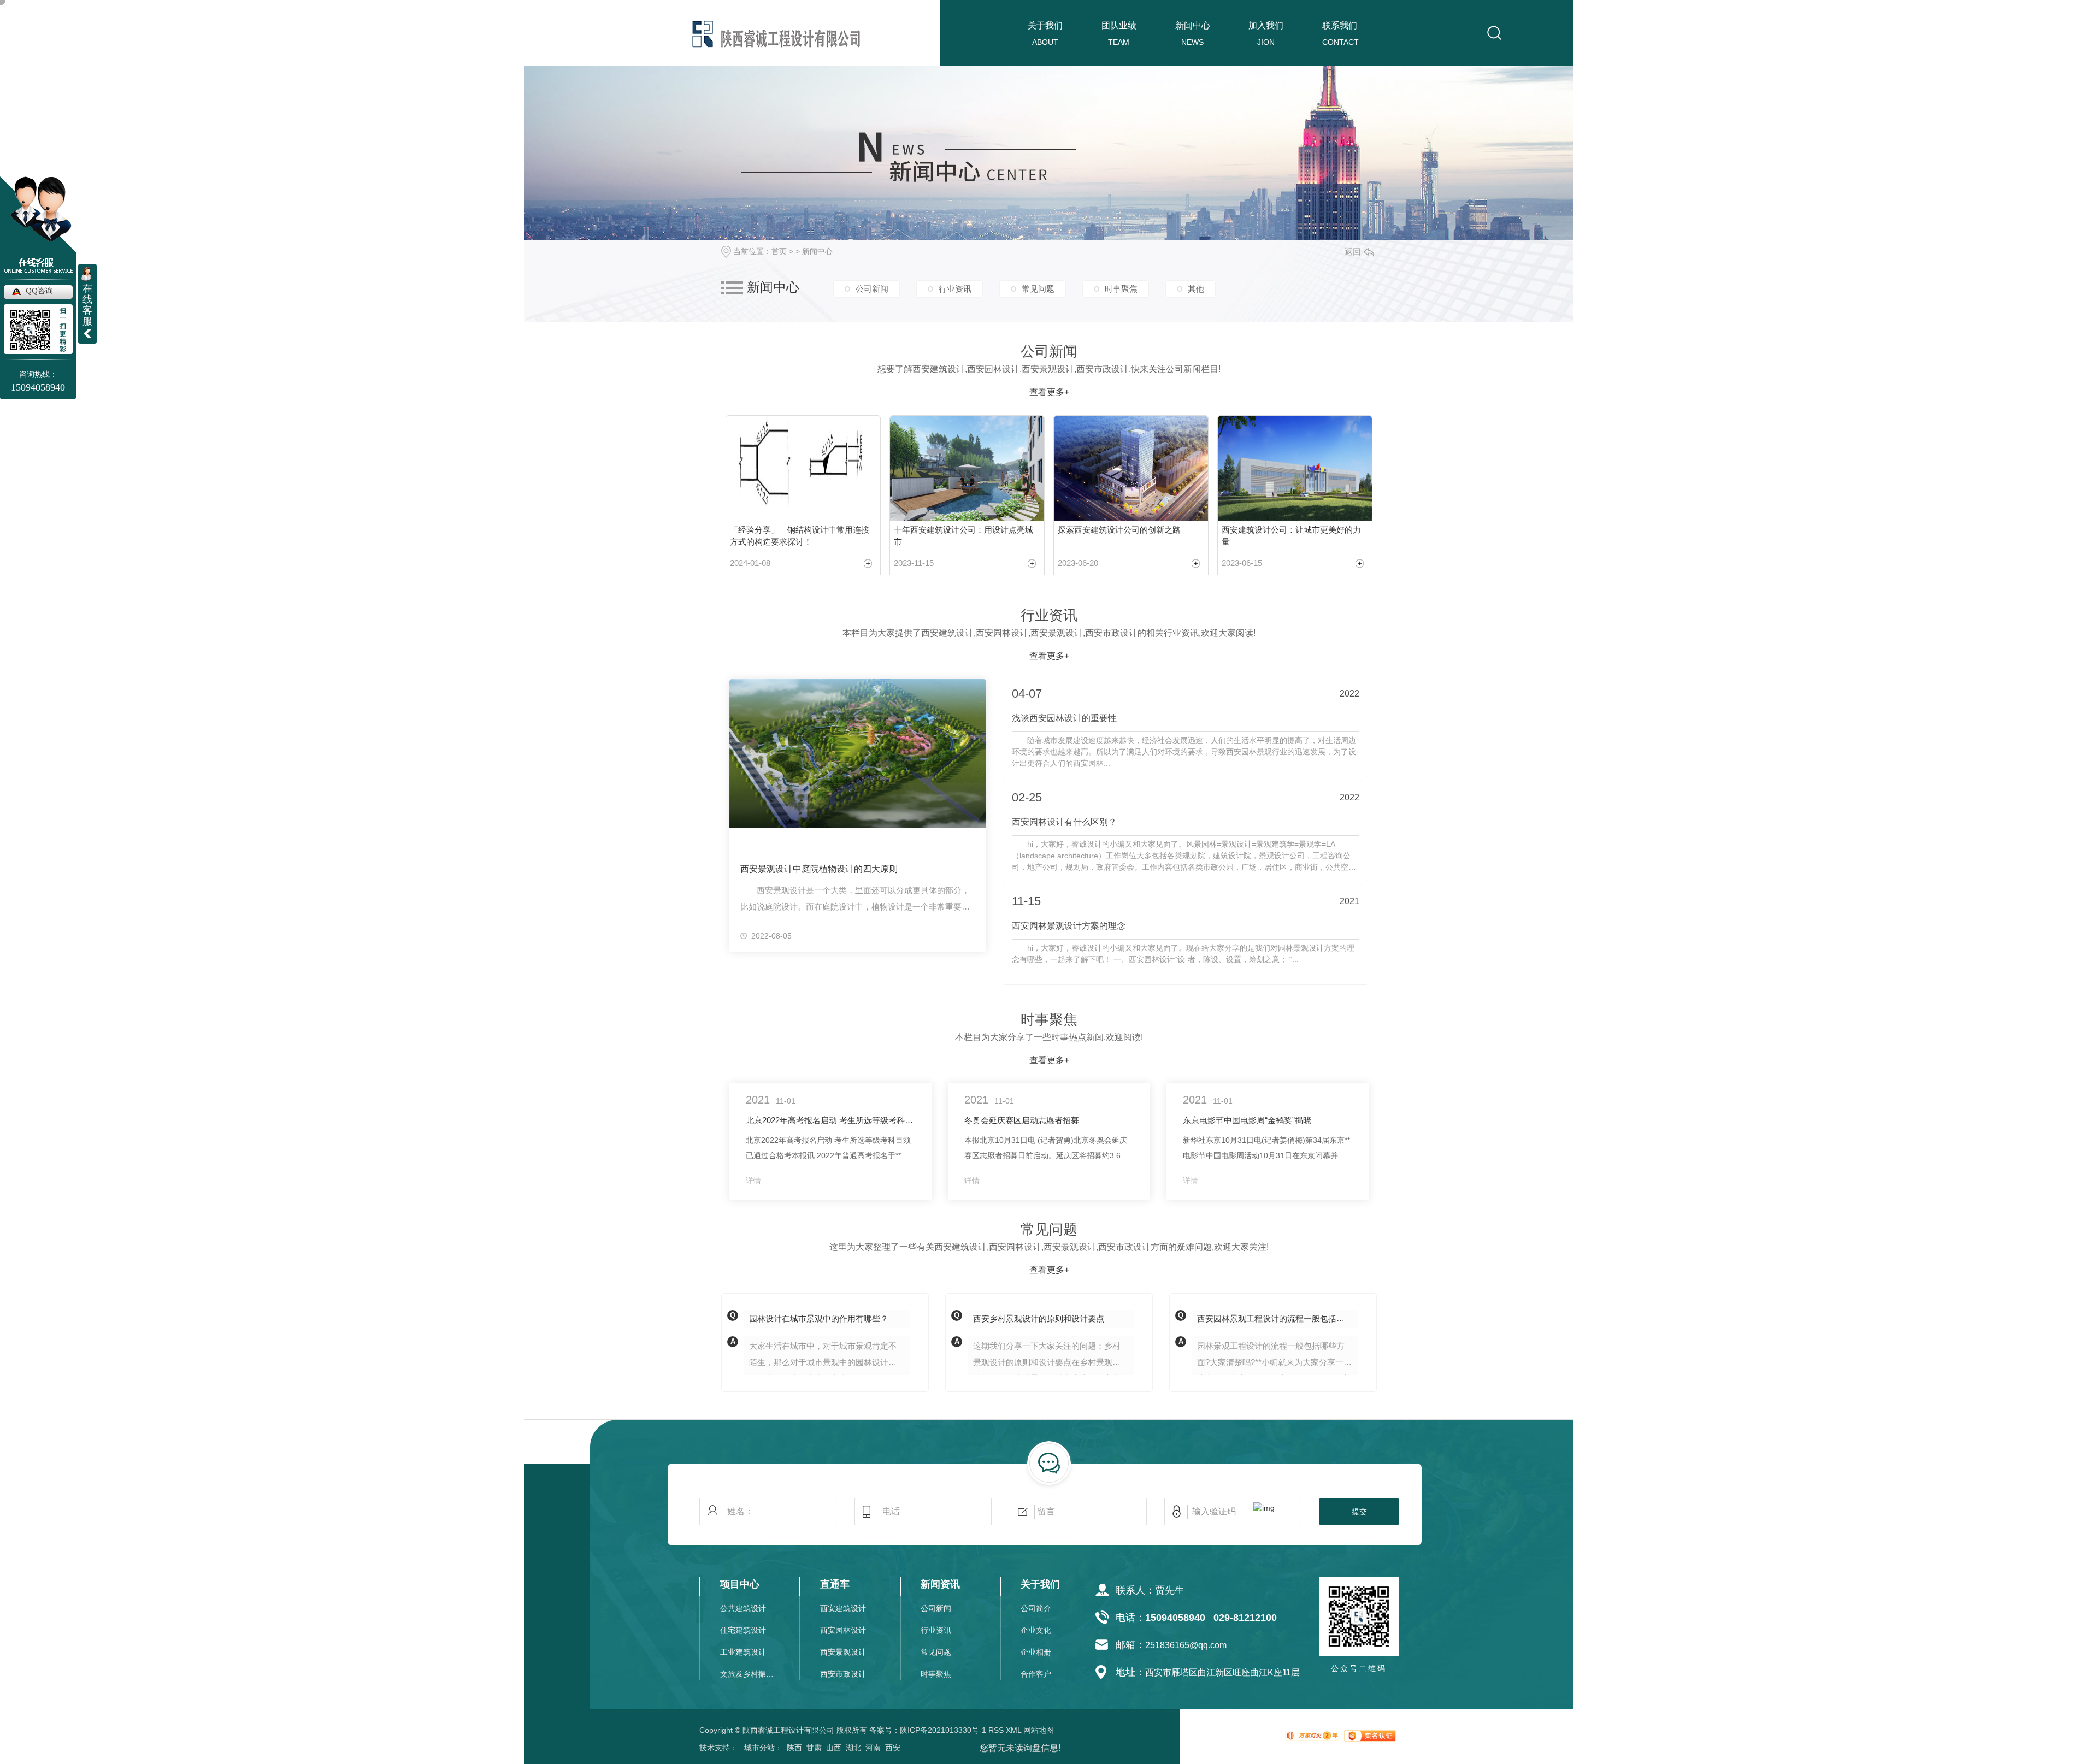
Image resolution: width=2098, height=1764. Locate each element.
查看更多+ (1049, 392)
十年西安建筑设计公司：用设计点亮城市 (963, 536)
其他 (1196, 289)
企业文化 (1036, 1630)
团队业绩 (1119, 25)
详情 (753, 1181)
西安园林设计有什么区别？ (1064, 822)
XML (1013, 1730)
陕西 (794, 1748)
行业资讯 (955, 289)
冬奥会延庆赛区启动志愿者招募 (1022, 1120)
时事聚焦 (1121, 289)
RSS (996, 1730)
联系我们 (1340, 25)
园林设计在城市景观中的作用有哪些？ (819, 1318)
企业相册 (1036, 1652)
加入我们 (1266, 25)
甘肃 (814, 1748)
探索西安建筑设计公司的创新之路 (1119, 530)
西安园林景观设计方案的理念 (1069, 926)
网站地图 (1039, 1730)
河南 (873, 1748)
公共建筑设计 (743, 1608)
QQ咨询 (39, 291)
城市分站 (759, 1748)
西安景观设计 (843, 1652)
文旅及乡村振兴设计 (748, 1674)
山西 (834, 1748)
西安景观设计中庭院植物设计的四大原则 (819, 869)
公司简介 (1036, 1608)
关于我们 (1045, 25)
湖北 (853, 1748)
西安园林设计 (843, 1630)
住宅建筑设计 (743, 1630)
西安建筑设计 (843, 1608)
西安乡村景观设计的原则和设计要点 (1039, 1318)
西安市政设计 (843, 1674)
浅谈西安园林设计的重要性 (1064, 718)
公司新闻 (872, 289)
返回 (1353, 252)
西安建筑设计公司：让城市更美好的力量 (1291, 536)
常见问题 (1038, 289)
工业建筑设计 (743, 1652)
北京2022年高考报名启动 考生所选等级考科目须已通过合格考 (830, 1120)
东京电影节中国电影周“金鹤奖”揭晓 (1247, 1120)
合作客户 (1036, 1674)
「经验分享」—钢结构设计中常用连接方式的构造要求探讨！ (800, 536)
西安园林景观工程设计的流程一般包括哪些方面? (1277, 1318)
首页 (779, 251)
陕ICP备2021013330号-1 (943, 1730)
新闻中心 (1193, 25)
